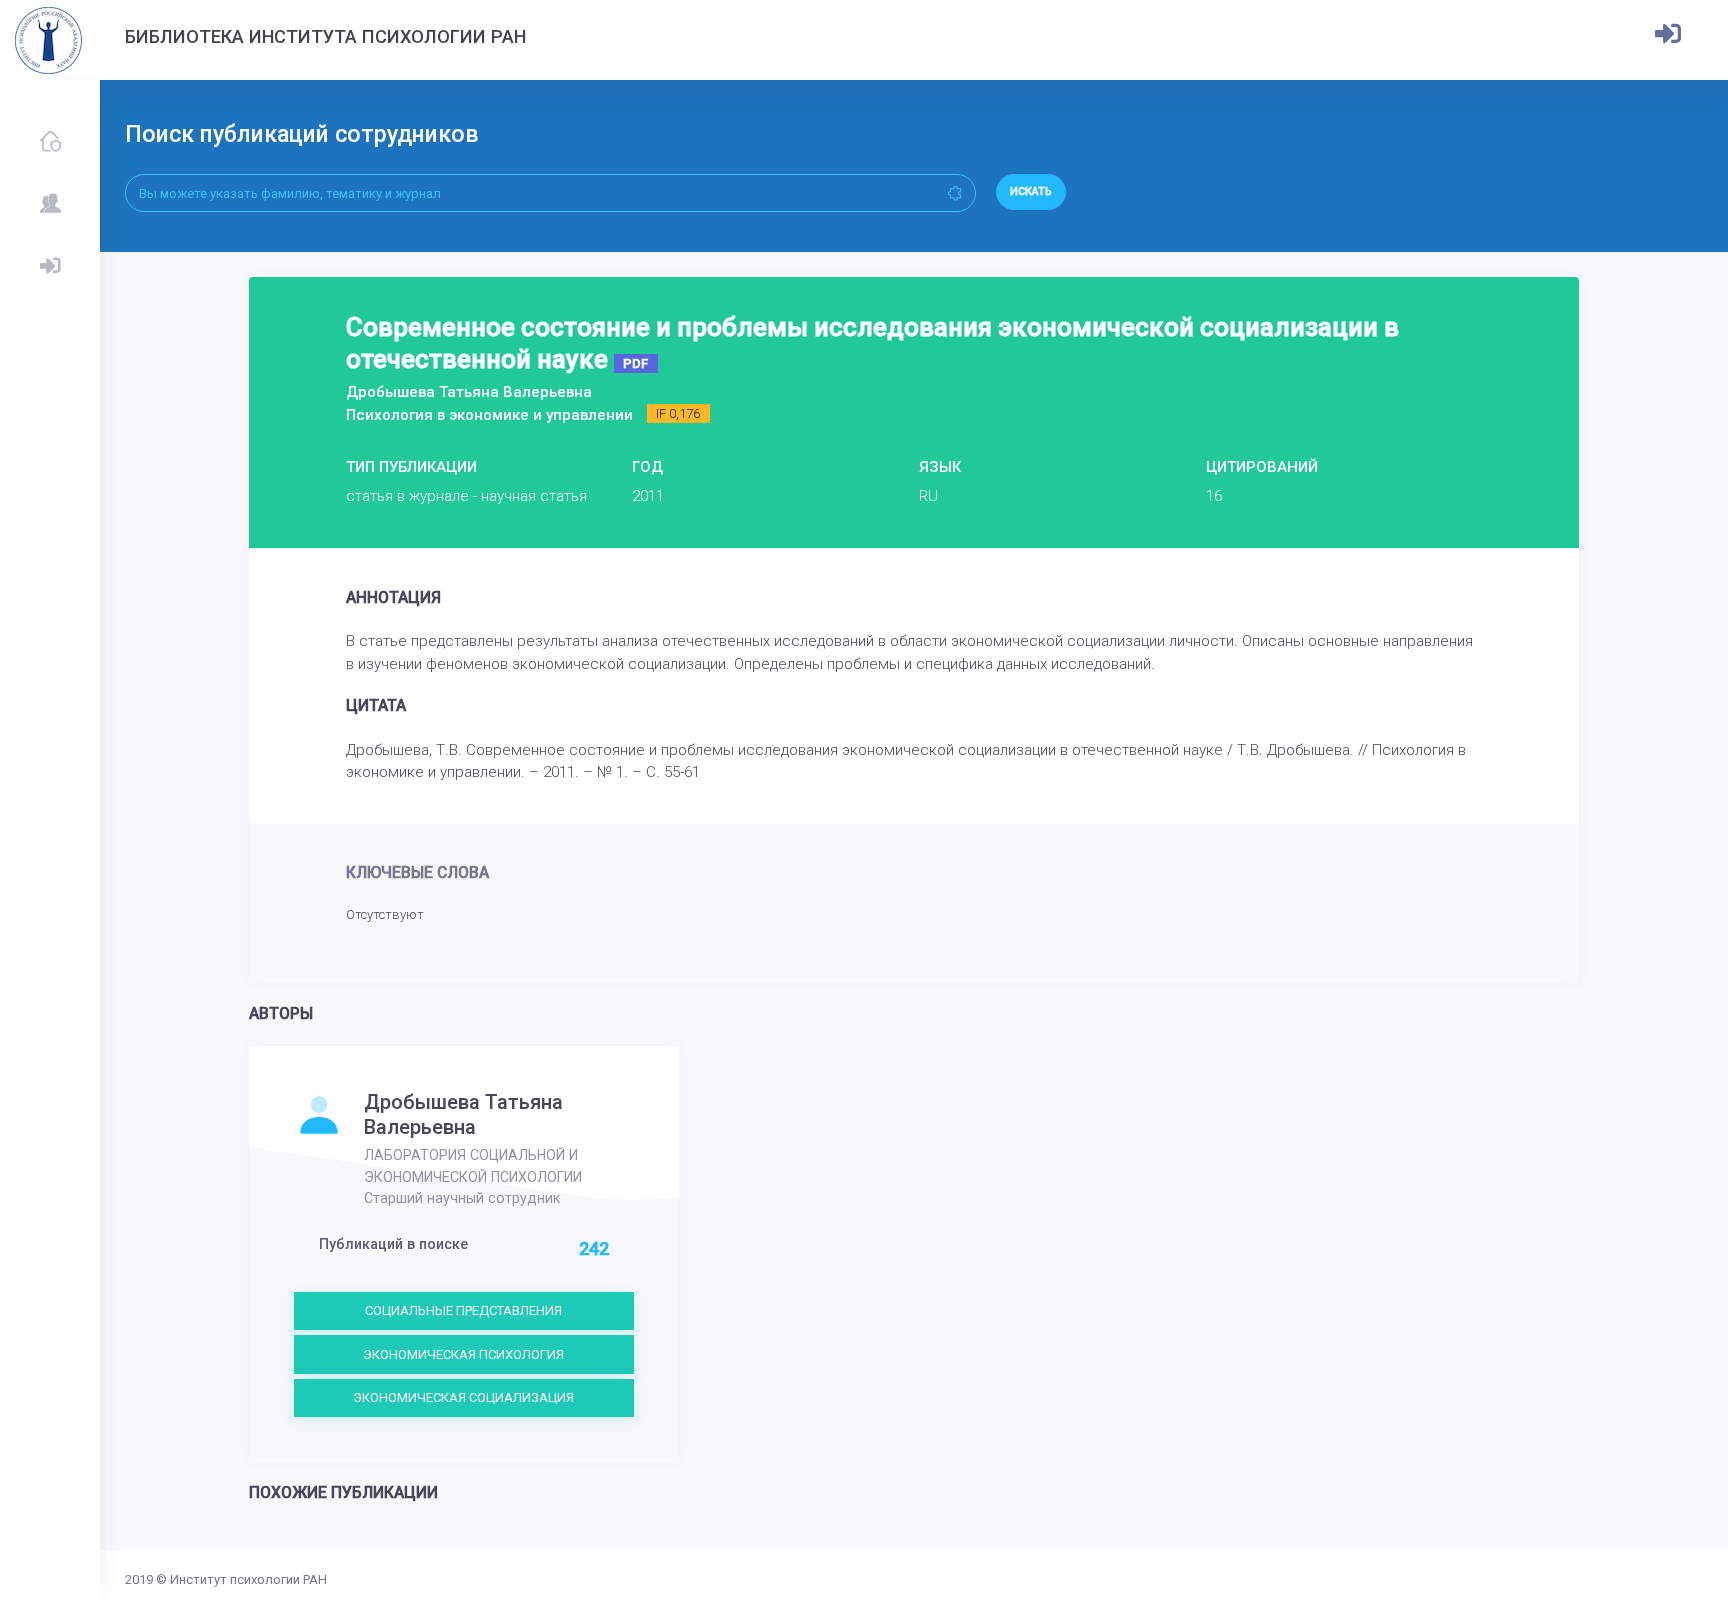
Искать (1031, 191)
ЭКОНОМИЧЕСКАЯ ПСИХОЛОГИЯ (463, 1354)
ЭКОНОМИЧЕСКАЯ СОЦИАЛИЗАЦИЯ (463, 1397)
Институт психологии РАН (248, 1579)
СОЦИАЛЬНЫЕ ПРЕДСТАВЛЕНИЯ (463, 1310)
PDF (635, 363)
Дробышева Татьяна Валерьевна (463, 1114)
